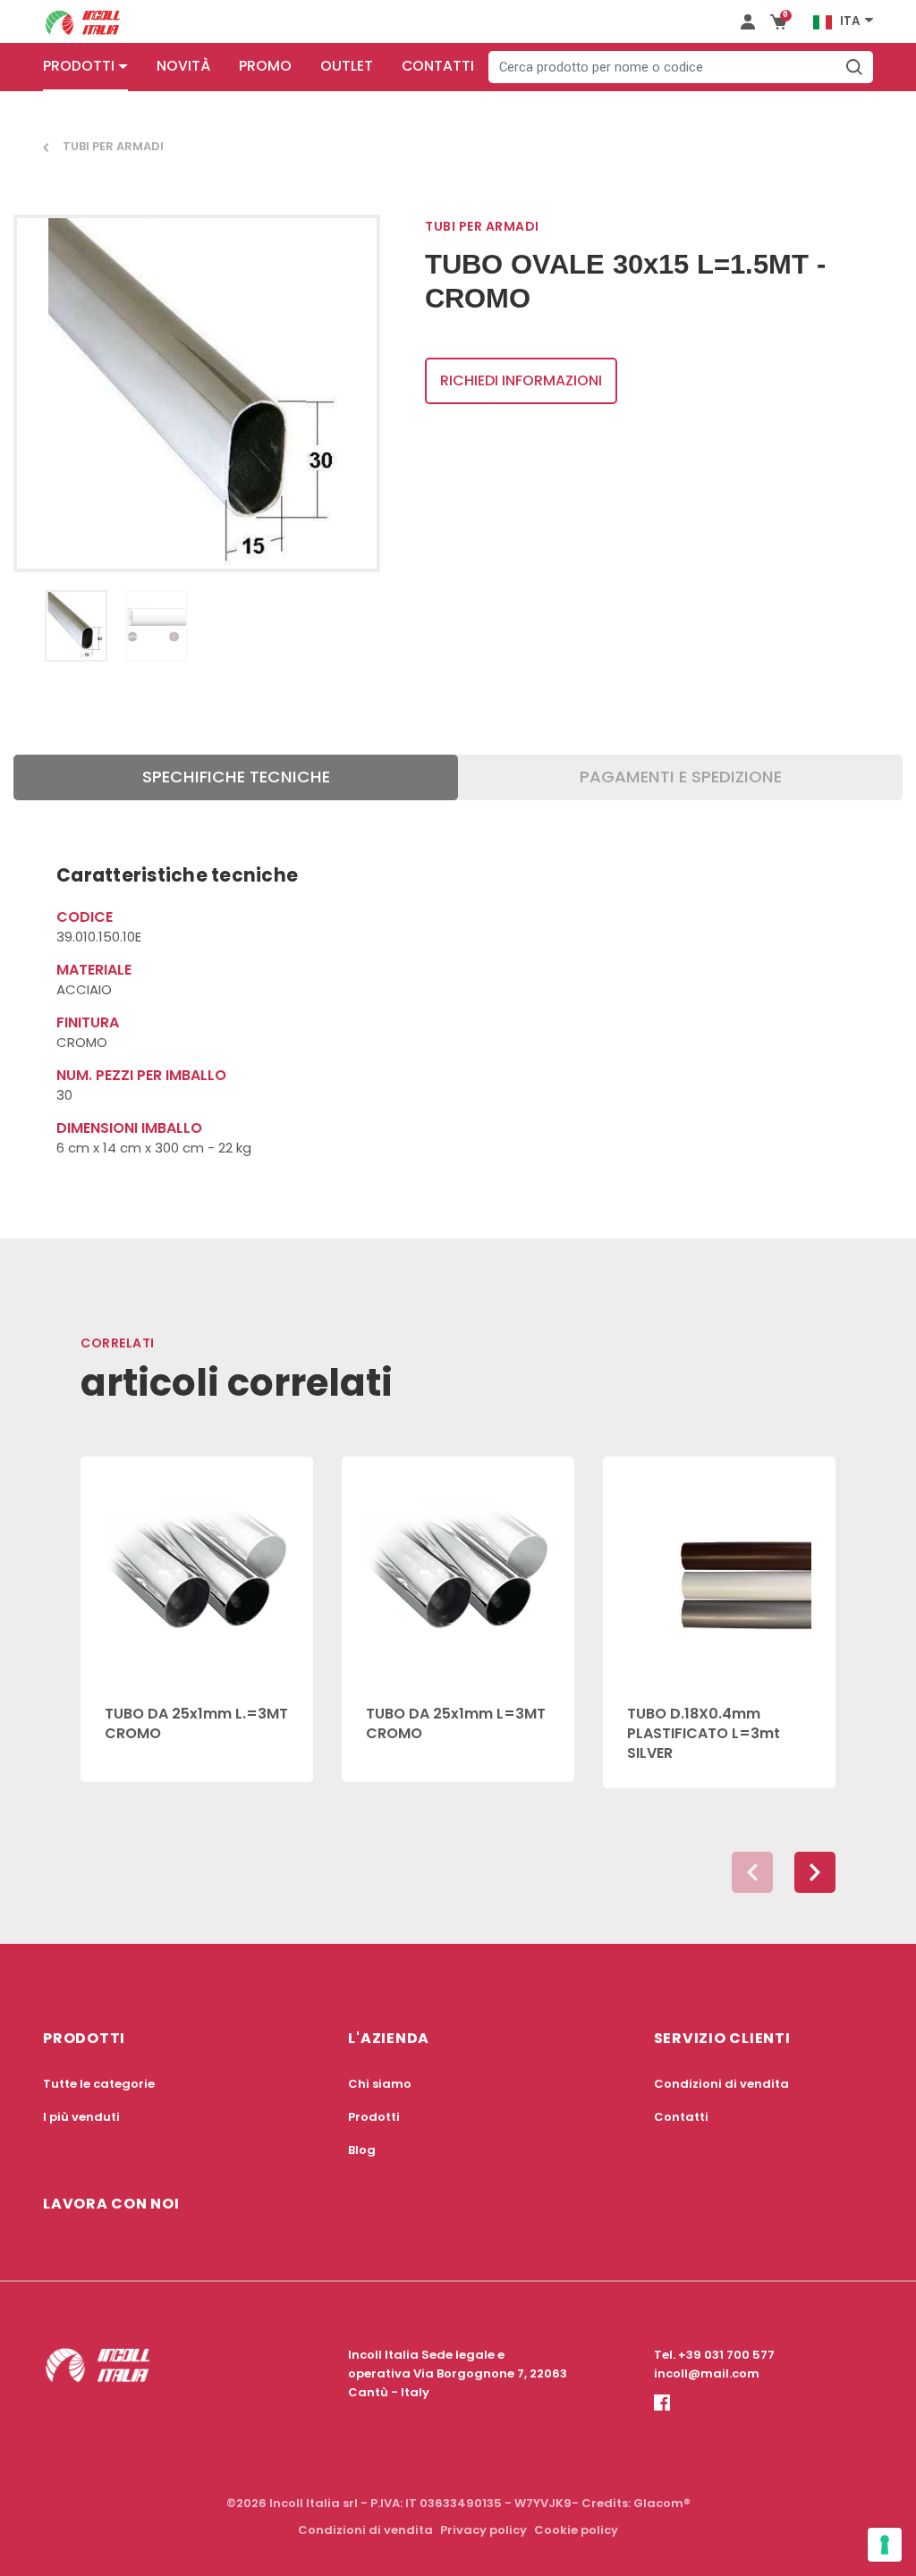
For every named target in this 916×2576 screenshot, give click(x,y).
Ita (850, 21)
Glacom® (662, 2503)
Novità (183, 66)
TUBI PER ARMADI (113, 146)
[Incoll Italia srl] (83, 21)
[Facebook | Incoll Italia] (662, 2417)
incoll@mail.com (707, 2373)
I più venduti (81, 2117)
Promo (265, 66)
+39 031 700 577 (726, 2355)
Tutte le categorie (99, 2084)
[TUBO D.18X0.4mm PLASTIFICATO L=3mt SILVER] (719, 1570)
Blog (362, 2150)
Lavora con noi (111, 2204)
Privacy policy (483, 2530)
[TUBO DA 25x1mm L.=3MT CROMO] (197, 1570)
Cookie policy (576, 2530)
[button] (815, 1872)
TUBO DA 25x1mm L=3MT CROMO (456, 1723)
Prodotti (79, 66)
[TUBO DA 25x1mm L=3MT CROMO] (458, 1570)
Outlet (347, 66)
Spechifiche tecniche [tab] (236, 777)
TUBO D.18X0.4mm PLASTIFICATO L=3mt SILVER (704, 1734)
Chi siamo (380, 2084)
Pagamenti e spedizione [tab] (681, 777)
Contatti (438, 66)
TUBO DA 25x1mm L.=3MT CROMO (196, 1723)
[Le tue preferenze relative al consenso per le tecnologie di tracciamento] (885, 2545)
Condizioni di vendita (721, 2084)
